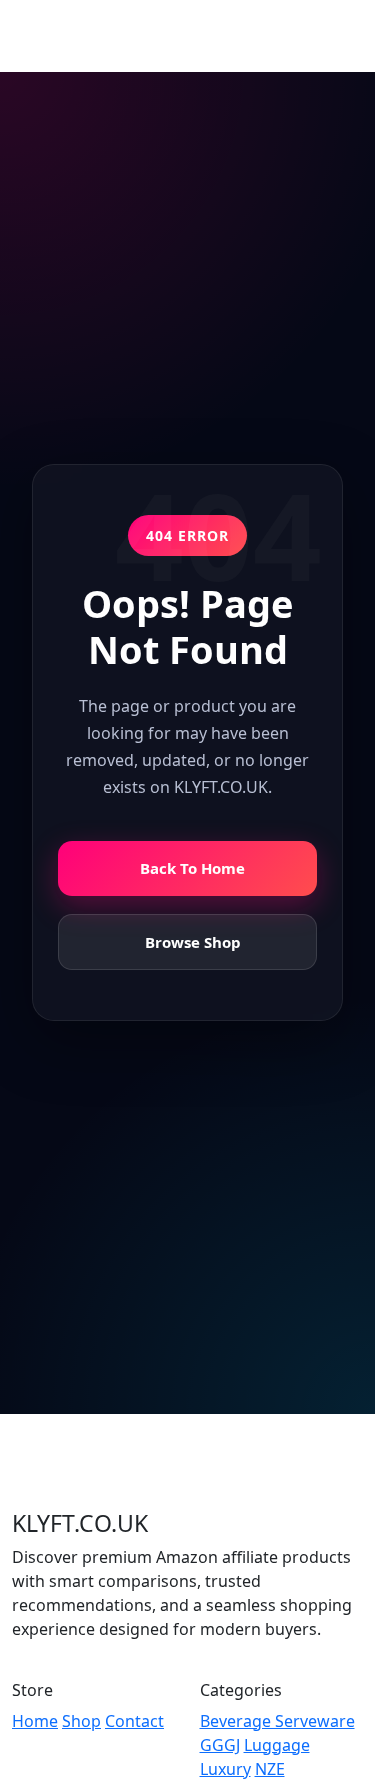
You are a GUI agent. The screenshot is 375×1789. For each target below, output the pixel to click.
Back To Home (192, 868)
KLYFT (70, 35)
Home (35, 1721)
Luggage (277, 1745)
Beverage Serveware (277, 1721)
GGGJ (220, 1745)
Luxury (225, 1769)
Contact (134, 1721)
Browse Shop (193, 942)
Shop (81, 1721)
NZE (270, 1769)
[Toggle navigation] (335, 36)
